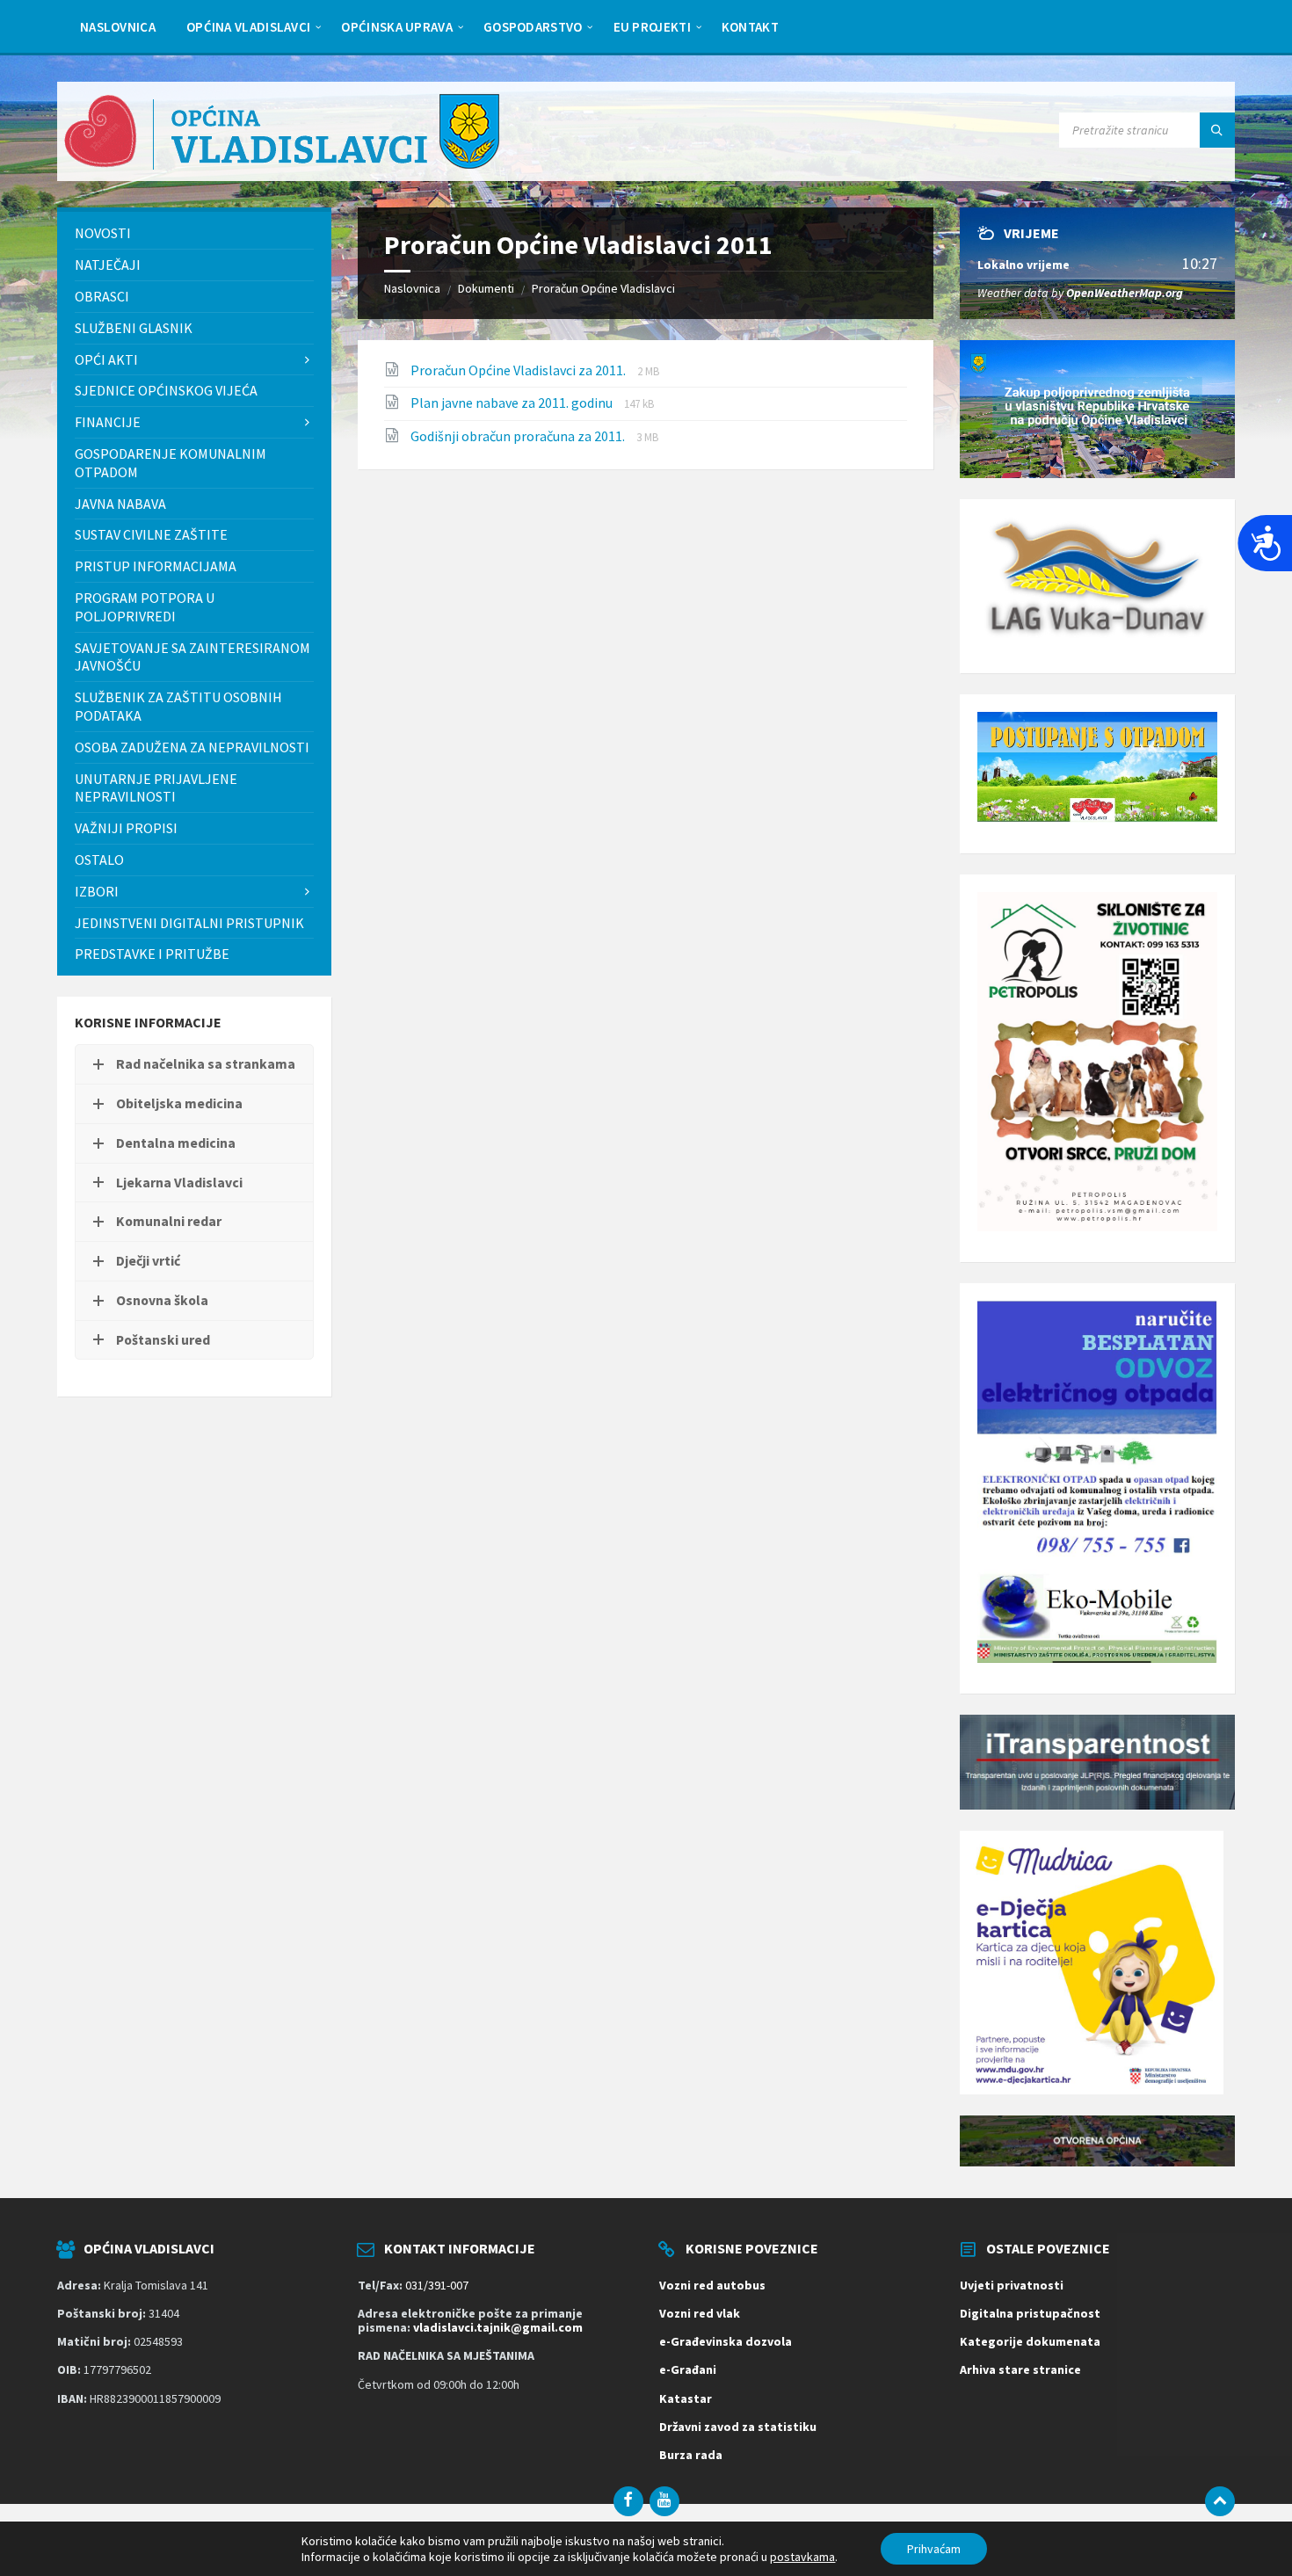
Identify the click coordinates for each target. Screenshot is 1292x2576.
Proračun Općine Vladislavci (603, 288)
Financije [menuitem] (108, 422)
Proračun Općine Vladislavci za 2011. (519, 370)
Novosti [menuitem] (103, 233)
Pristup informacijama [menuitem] (156, 566)
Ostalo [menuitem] (99, 860)
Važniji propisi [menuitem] (126, 828)
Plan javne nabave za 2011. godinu (513, 403)
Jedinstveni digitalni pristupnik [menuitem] (189, 923)
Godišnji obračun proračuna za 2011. (519, 436)
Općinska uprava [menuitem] (397, 27)
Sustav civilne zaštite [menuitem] (151, 534)
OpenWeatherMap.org (1125, 293)
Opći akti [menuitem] (106, 359)
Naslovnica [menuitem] (118, 27)
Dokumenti (486, 288)
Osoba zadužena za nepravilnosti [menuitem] (192, 747)
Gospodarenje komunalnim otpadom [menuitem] (171, 463)
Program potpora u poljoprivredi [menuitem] (145, 607)
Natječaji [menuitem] (108, 265)
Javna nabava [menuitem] (120, 504)
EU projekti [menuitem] (652, 27)
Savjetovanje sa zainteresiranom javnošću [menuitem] (192, 657)
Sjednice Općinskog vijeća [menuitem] (166, 390)
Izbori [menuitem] (97, 891)
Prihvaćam (934, 2549)
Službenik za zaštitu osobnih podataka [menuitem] (178, 706)
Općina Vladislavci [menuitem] (248, 27)
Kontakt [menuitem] (750, 27)
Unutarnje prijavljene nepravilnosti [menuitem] (156, 788)
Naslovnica (412, 288)
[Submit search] (1217, 130)
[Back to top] (1220, 2501)
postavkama (802, 2557)
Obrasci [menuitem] (102, 296)
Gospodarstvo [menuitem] (533, 27)
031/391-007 (437, 2285)
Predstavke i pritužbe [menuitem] (152, 954)
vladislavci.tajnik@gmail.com (498, 2327)
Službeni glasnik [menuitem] (134, 328)
